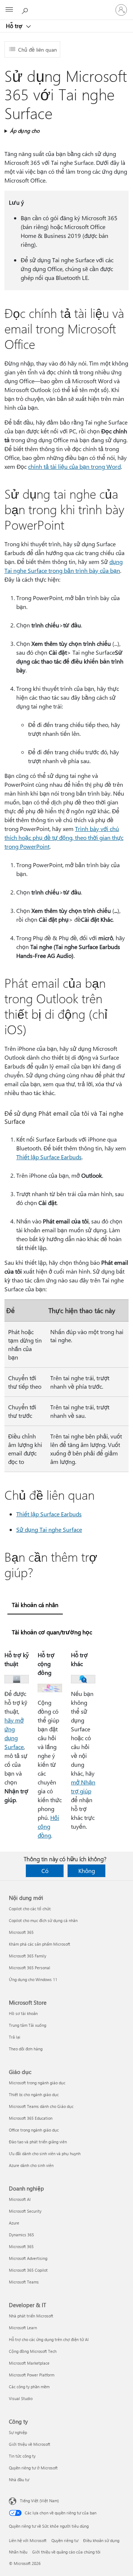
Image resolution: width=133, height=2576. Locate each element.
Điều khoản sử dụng (101, 2540)
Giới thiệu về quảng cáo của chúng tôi (66, 2552)
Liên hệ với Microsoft (28, 2540)
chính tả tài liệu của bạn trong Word (74, 466)
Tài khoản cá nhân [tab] (35, 1605)
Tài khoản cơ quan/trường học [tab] (52, 1632)
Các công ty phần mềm (29, 2387)
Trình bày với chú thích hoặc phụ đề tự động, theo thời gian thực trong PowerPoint (64, 837)
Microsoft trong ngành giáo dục (37, 2083)
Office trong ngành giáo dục (34, 2130)
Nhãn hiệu (18, 2552)
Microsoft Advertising (28, 2258)
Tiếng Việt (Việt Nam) (39, 2501)
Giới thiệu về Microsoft (30, 2444)
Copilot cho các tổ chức (30, 1909)
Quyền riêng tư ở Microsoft (33, 2468)
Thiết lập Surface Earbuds (49, 1157)
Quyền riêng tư (65, 2540)
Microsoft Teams (24, 2282)
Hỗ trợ (15, 26)
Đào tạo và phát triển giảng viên (38, 2142)
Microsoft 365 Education (31, 2118)
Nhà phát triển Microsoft (31, 2316)
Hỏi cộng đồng (48, 1826)
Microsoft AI (20, 2199)
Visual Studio (21, 2398)
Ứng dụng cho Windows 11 (33, 1979)
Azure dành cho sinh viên (31, 2165)
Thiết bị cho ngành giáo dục (34, 2094)
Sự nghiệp (18, 2432)
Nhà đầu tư (19, 2480)
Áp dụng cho (25, 131)
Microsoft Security (25, 2211)
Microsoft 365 (21, 1932)
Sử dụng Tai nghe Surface (49, 1529)
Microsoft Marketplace (29, 2363)
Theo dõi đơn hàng (26, 2049)
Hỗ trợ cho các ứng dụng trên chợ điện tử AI (49, 2339)
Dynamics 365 (21, 2235)
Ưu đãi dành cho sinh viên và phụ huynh (45, 2153)
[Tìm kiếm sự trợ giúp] (26, 10)
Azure (14, 2223)
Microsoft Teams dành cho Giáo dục (41, 2106)
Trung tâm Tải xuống (28, 2025)
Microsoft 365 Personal (30, 1968)
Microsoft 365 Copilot (28, 2270)
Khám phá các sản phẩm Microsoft (40, 1944)
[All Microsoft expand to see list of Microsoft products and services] (9, 10)
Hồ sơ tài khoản (23, 2013)
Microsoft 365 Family (28, 1956)
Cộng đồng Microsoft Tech (33, 2351)
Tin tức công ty (22, 2456)
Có (45, 1871)
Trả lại (15, 2037)
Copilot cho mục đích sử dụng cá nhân (43, 1920)
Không (87, 1871)
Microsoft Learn (23, 2328)
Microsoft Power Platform (32, 2375)
